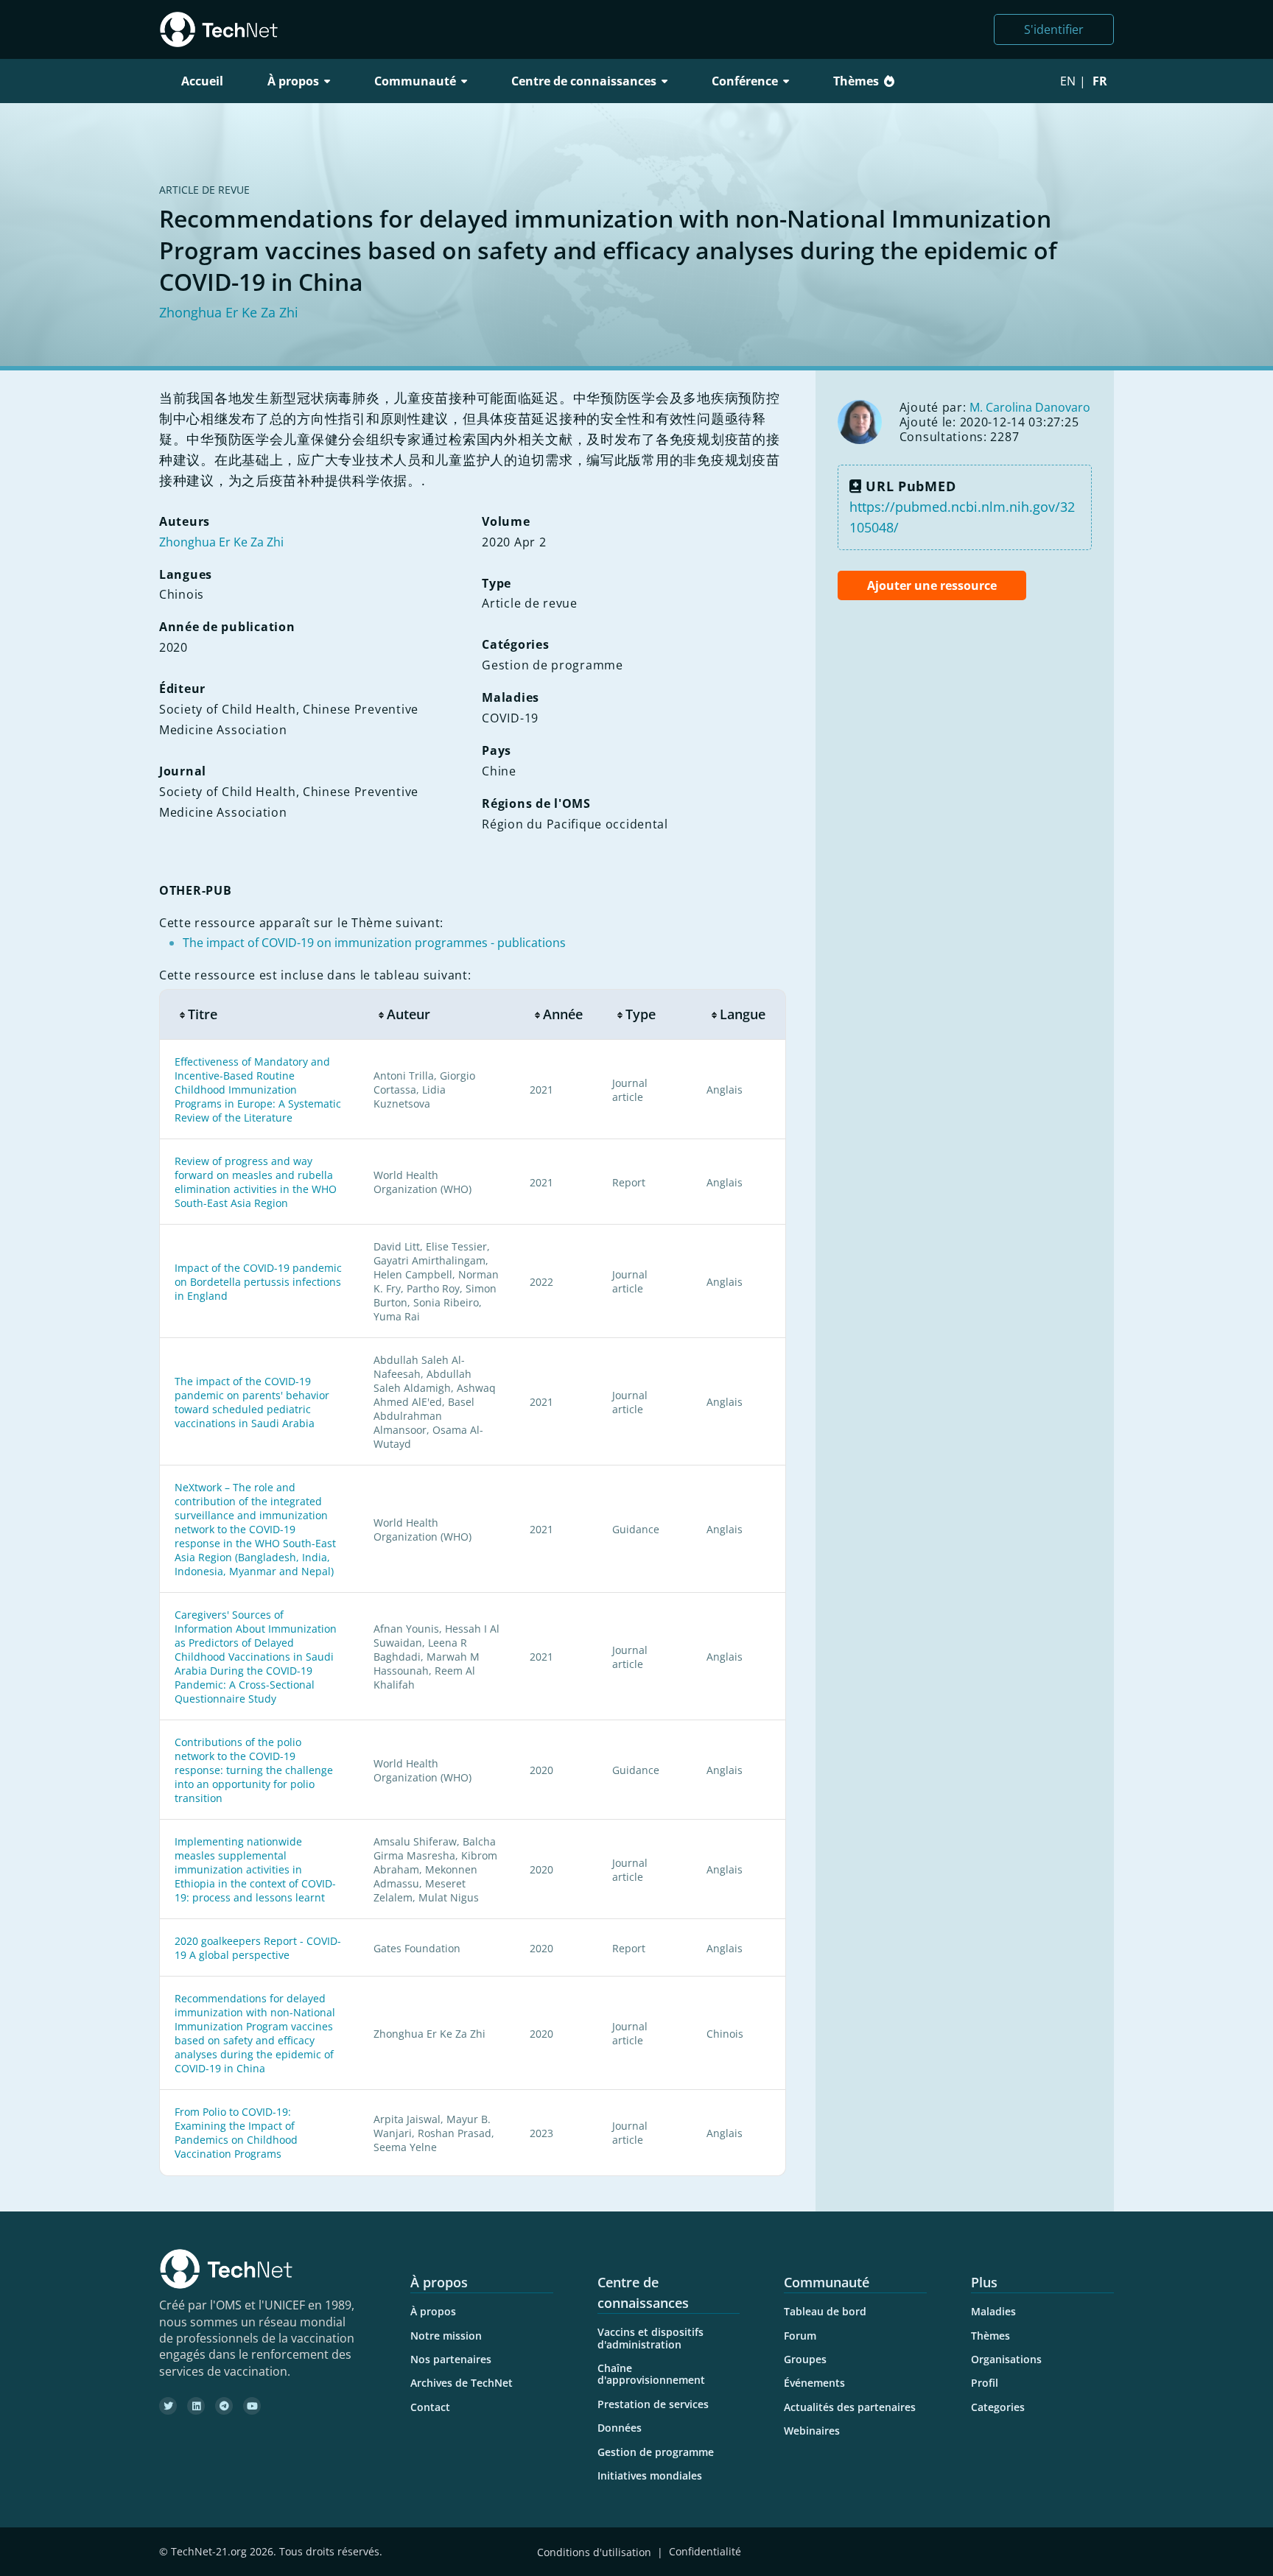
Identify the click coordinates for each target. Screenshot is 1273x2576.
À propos (433, 2311)
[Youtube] (252, 2406)
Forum (800, 2336)
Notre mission (446, 2336)
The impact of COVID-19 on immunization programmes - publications (374, 943)
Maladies (993, 2311)
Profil (985, 2383)
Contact (430, 2407)
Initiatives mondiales (650, 2475)
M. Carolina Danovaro (1030, 407)
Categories (998, 2407)
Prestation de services (653, 2404)
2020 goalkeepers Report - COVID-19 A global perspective (258, 1948)
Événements (814, 2383)
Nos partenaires (451, 2359)
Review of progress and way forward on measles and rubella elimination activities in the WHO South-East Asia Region (256, 1182)
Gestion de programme (656, 2452)
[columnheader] (259, 1014)
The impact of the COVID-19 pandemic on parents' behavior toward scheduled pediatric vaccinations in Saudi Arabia (252, 1402)
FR (1100, 81)
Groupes (805, 2359)
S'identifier (1054, 29)
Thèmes (856, 81)
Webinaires (812, 2431)
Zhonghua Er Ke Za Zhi (229, 312)
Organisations (1006, 2359)
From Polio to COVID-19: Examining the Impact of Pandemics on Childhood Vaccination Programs (236, 2133)
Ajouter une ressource (932, 585)
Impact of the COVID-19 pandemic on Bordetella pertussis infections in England (258, 1282)
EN (1068, 81)
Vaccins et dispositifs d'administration (650, 2338)
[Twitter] (168, 2406)
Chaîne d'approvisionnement (651, 2374)
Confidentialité (705, 2552)
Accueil (202, 81)
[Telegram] (224, 2406)
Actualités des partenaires (850, 2407)
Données (620, 2428)
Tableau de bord (825, 2311)
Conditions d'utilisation (594, 2552)
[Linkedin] (196, 2406)
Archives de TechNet (462, 2383)
